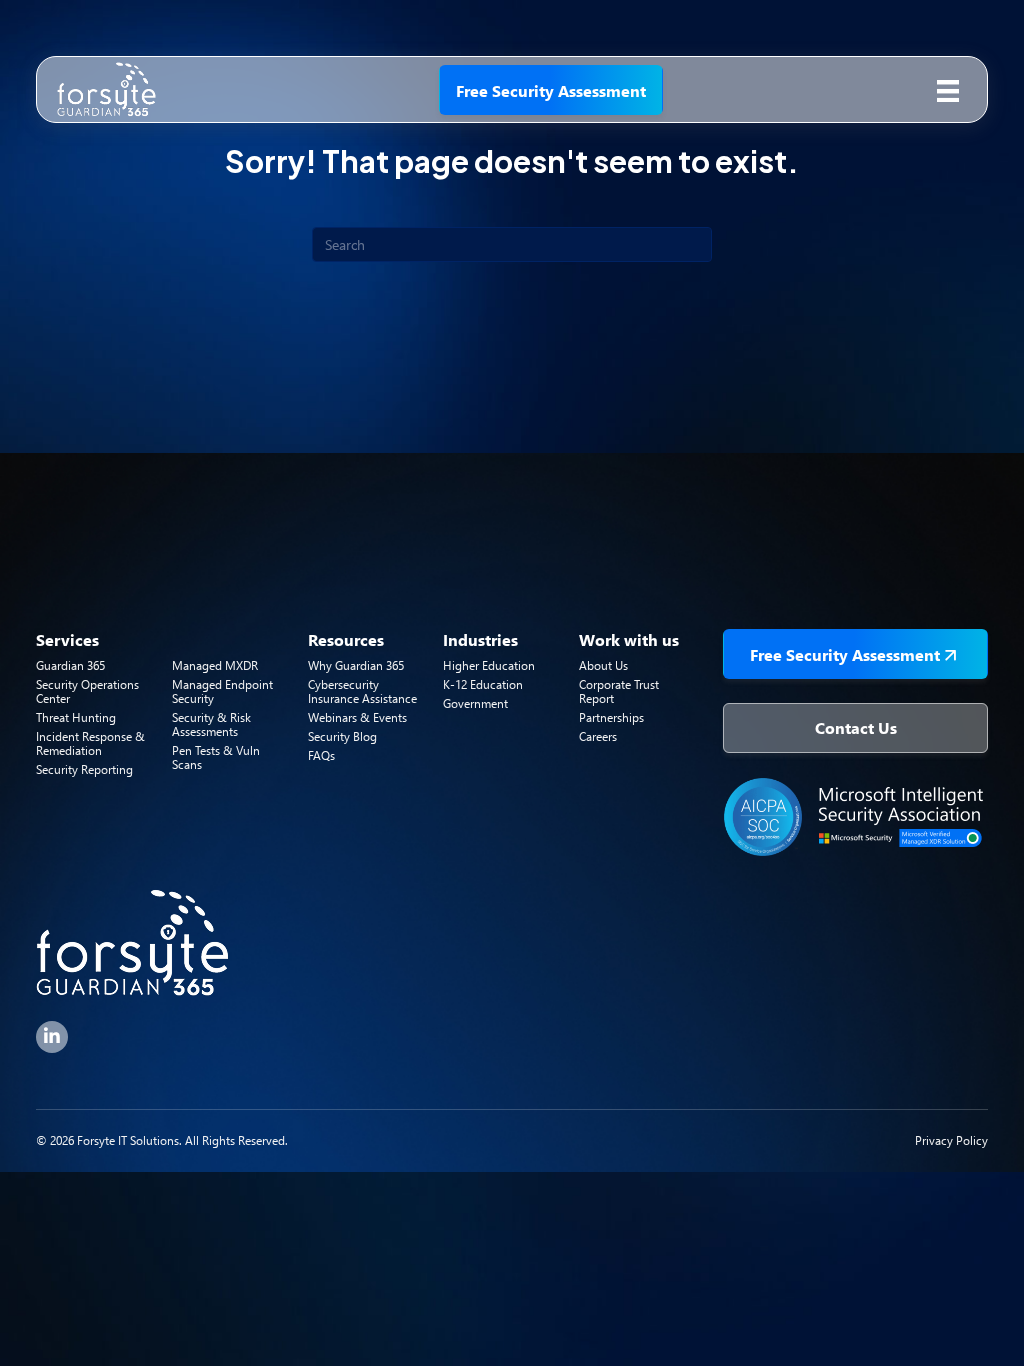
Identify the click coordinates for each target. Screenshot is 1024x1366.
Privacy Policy (951, 1140)
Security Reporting (84, 769)
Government (475, 703)
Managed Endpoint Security (222, 691)
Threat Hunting (76, 717)
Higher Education (489, 665)
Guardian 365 (70, 665)
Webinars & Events (357, 717)
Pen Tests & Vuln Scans (216, 757)
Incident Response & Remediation (90, 743)
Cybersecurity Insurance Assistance (362, 691)
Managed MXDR (215, 665)
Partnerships (611, 717)
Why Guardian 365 (356, 665)
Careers (598, 736)
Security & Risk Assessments (211, 724)
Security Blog (342, 736)
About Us (603, 665)
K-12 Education (483, 684)
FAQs (321, 755)
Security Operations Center (87, 691)
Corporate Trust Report (619, 691)
